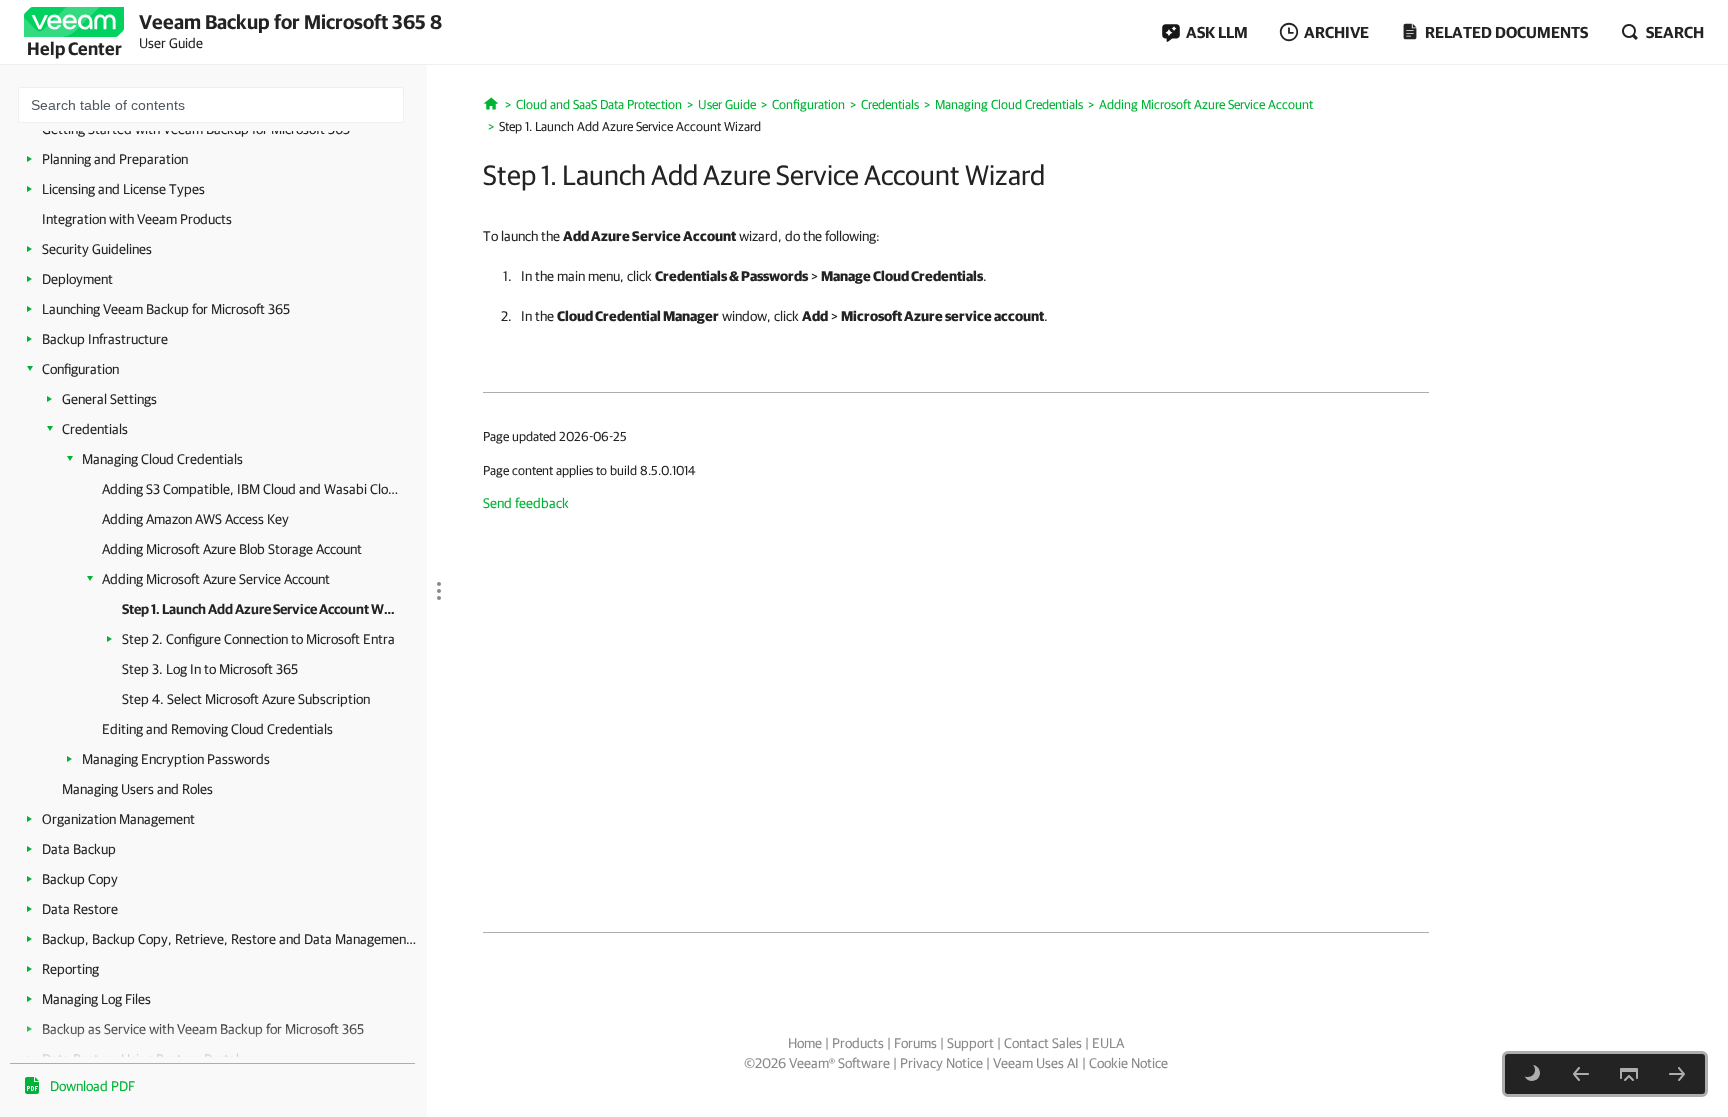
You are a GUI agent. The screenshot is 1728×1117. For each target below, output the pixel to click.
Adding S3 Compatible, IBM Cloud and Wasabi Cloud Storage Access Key (252, 489)
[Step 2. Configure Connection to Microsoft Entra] (1677, 1074)
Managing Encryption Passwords (176, 759)
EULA (1108, 1043)
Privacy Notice (941, 1063)
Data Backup (79, 849)
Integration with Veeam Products (137, 219)
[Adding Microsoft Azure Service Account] (1581, 1074)
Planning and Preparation (115, 159)
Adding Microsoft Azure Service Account (216, 579)
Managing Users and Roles (137, 789)
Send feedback (526, 503)
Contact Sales (1043, 1043)
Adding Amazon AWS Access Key (195, 519)
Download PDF (92, 1086)
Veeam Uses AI (1036, 1063)
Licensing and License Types (123, 189)
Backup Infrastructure (105, 339)
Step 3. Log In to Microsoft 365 (210, 669)
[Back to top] (1629, 1074)
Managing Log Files (96, 999)
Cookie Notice (1128, 1063)
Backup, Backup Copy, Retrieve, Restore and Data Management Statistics (229, 939)
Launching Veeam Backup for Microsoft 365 (166, 309)
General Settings (109, 399)
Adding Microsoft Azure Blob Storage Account (232, 549)
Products (858, 1043)
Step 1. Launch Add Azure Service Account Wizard (259, 609)
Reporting (70, 969)
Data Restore (80, 909)
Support (970, 1043)
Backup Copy (80, 879)
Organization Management (118, 819)
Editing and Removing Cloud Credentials (217, 729)
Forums (915, 1043)
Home (805, 1043)
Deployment (77, 279)
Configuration (80, 369)
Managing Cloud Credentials (162, 459)
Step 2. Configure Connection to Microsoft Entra (258, 639)
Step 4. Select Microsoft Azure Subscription (246, 699)
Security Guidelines (97, 249)
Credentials (95, 429)
